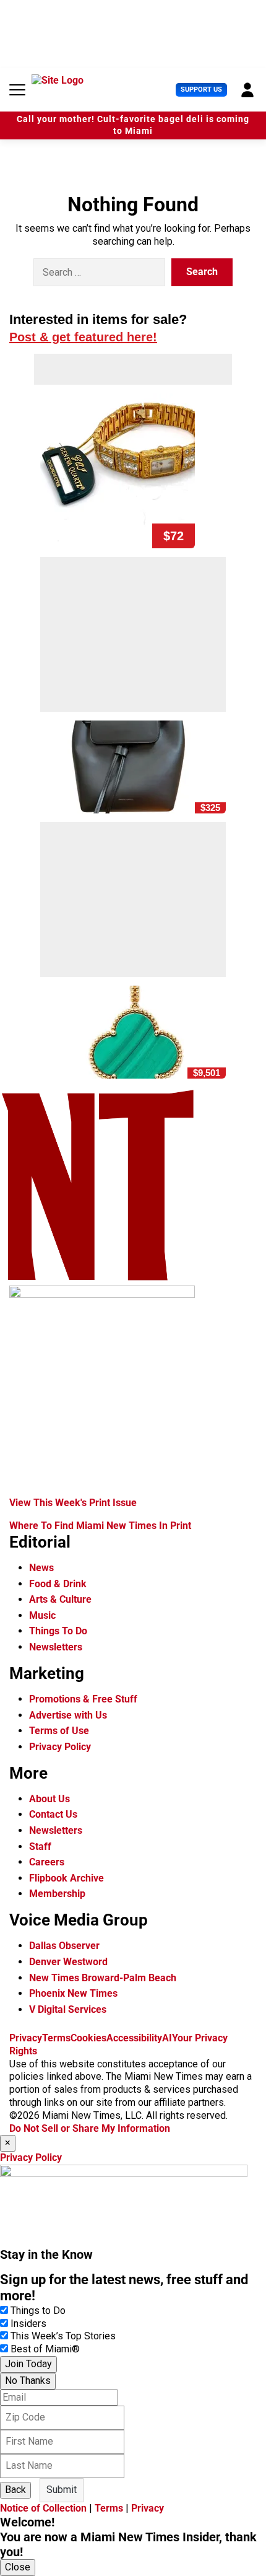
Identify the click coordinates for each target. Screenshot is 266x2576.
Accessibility (134, 2038)
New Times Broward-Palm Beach (103, 1978)
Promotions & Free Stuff (83, 1699)
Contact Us (53, 1814)
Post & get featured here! (83, 337)
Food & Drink (58, 1584)
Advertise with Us (68, 1715)
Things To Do (58, 1631)
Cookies (88, 2038)
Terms (56, 2038)
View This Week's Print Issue (73, 1503)
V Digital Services (68, 2009)
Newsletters (56, 1647)
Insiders (28, 2324)
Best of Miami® (45, 2349)
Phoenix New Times (73, 1993)
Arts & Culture (60, 1599)
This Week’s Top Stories (63, 2336)
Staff (40, 1847)
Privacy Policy (60, 1747)
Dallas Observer (64, 1946)
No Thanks (28, 2381)
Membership (57, 1894)
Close (18, 2567)
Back (15, 2490)
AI (167, 2038)
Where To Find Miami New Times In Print (100, 1526)
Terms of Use (59, 1731)
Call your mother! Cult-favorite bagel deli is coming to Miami (133, 125)
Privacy (26, 2038)
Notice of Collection (43, 2508)
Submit (62, 2490)
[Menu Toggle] (17, 90)
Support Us (201, 90)
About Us (49, 1799)
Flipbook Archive (66, 1878)
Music (42, 1615)
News (41, 1568)
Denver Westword (68, 1962)
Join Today (28, 2364)
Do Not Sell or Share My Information (90, 2128)
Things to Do (38, 2311)
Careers (47, 1862)
